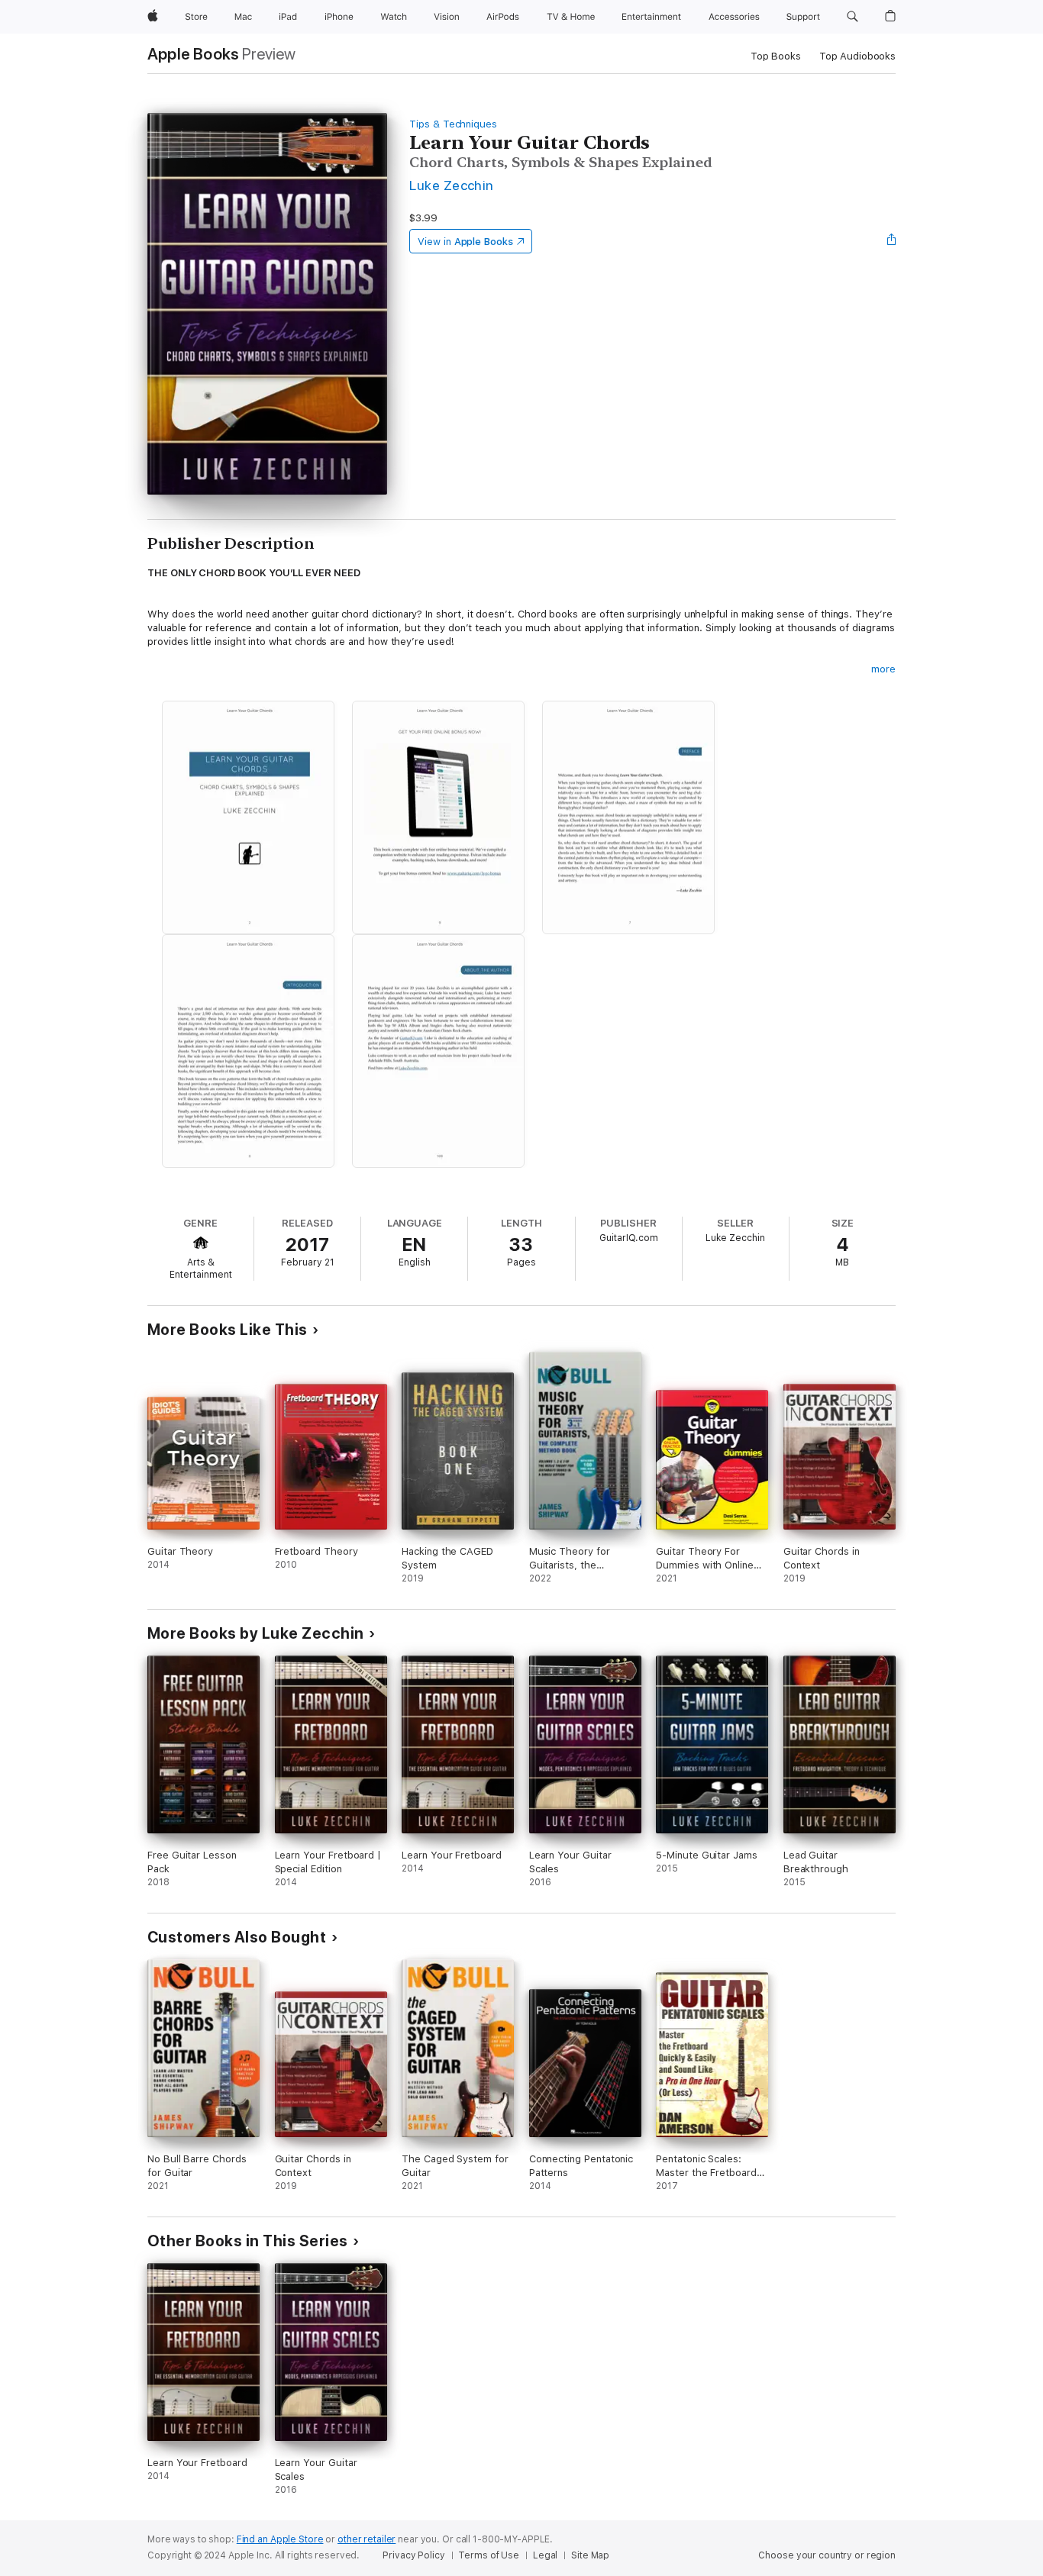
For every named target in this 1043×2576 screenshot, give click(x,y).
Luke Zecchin (452, 185)
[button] (852, 17)
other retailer (367, 2539)
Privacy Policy (413, 2555)
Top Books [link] (776, 56)
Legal (545, 2555)
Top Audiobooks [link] (857, 56)
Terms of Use (489, 2555)
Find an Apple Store (280, 2539)
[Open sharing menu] (892, 241)
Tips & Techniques (453, 124)
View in (465, 242)
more (883, 669)
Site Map (590, 2555)
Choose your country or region (827, 2555)
